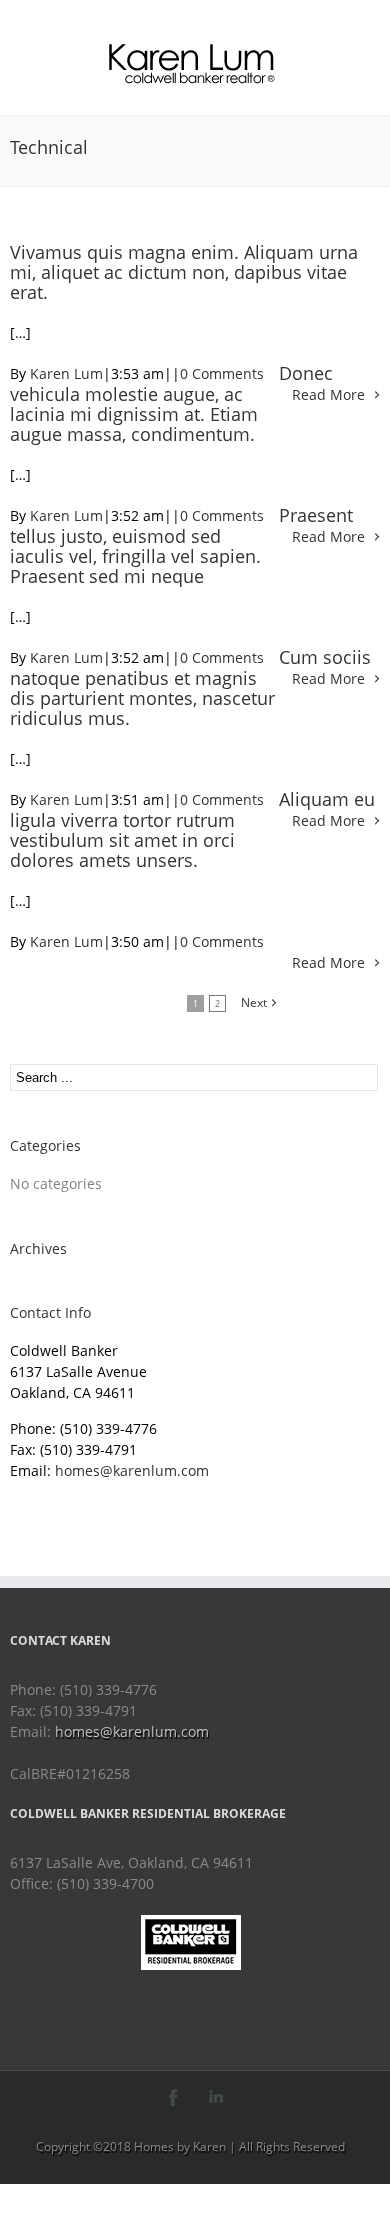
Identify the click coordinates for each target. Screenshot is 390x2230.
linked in (216, 2097)
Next (254, 1002)
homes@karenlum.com (132, 1470)
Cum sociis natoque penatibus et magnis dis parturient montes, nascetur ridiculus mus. (190, 687)
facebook (173, 2097)
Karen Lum (66, 373)
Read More (328, 394)
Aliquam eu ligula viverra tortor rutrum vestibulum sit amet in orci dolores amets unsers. (192, 829)
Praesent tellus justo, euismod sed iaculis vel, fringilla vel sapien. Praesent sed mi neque (181, 545)
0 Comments (222, 373)
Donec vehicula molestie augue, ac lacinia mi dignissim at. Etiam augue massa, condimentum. (171, 403)
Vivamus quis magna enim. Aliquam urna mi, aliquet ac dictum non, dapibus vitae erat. (184, 272)
